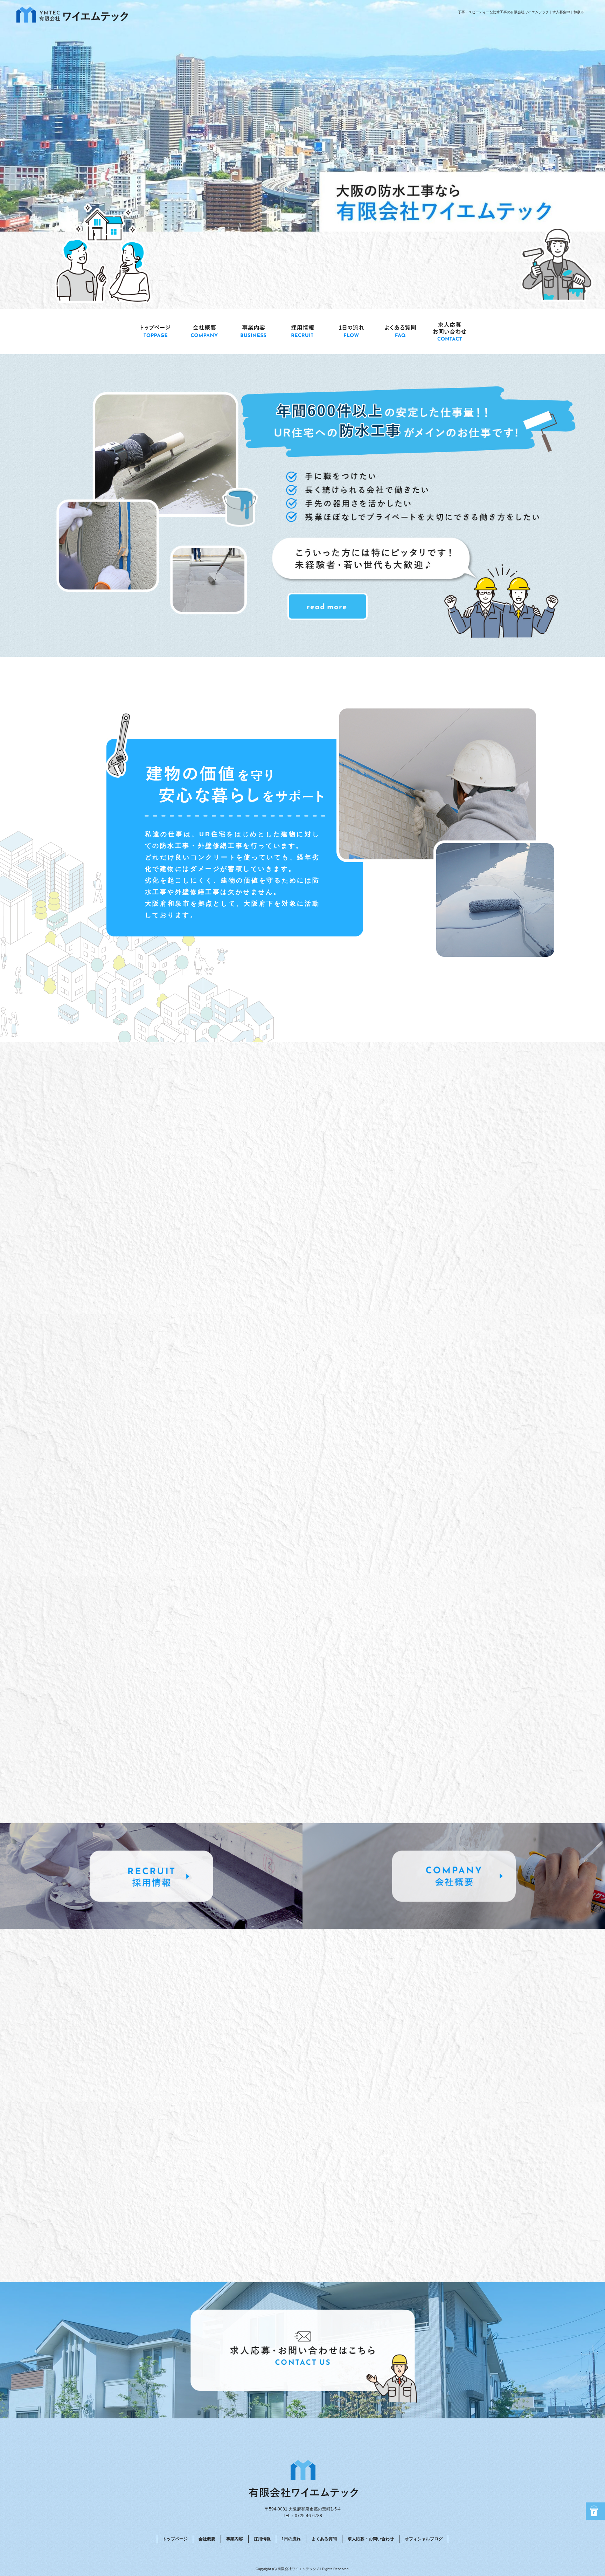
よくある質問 (401, 331)
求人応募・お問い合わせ (450, 331)
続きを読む (248, 1751)
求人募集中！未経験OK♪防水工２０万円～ (188, 1727)
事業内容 (253, 331)
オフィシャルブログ (424, 2539)
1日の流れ (352, 331)
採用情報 (302, 331)
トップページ (155, 331)
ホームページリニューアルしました (179, 1796)
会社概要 (204, 331)
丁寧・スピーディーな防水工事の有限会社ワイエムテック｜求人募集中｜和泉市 (521, 12)
